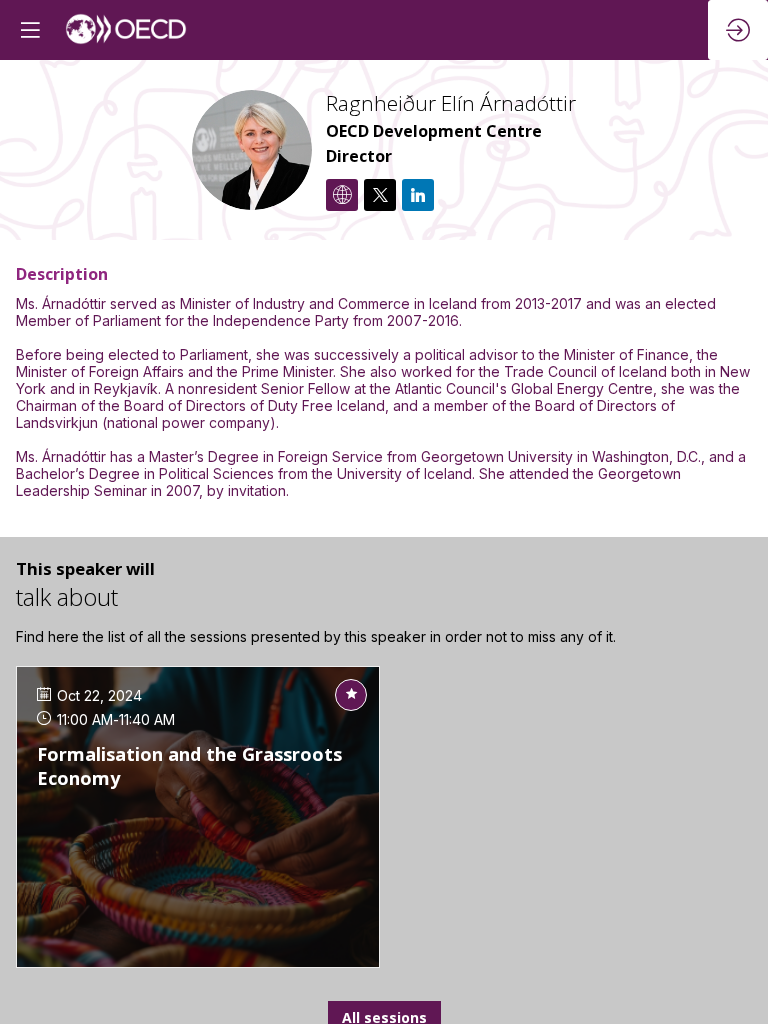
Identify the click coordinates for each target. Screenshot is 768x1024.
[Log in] (738, 30)
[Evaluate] (351, 695)
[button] (30, 30)
